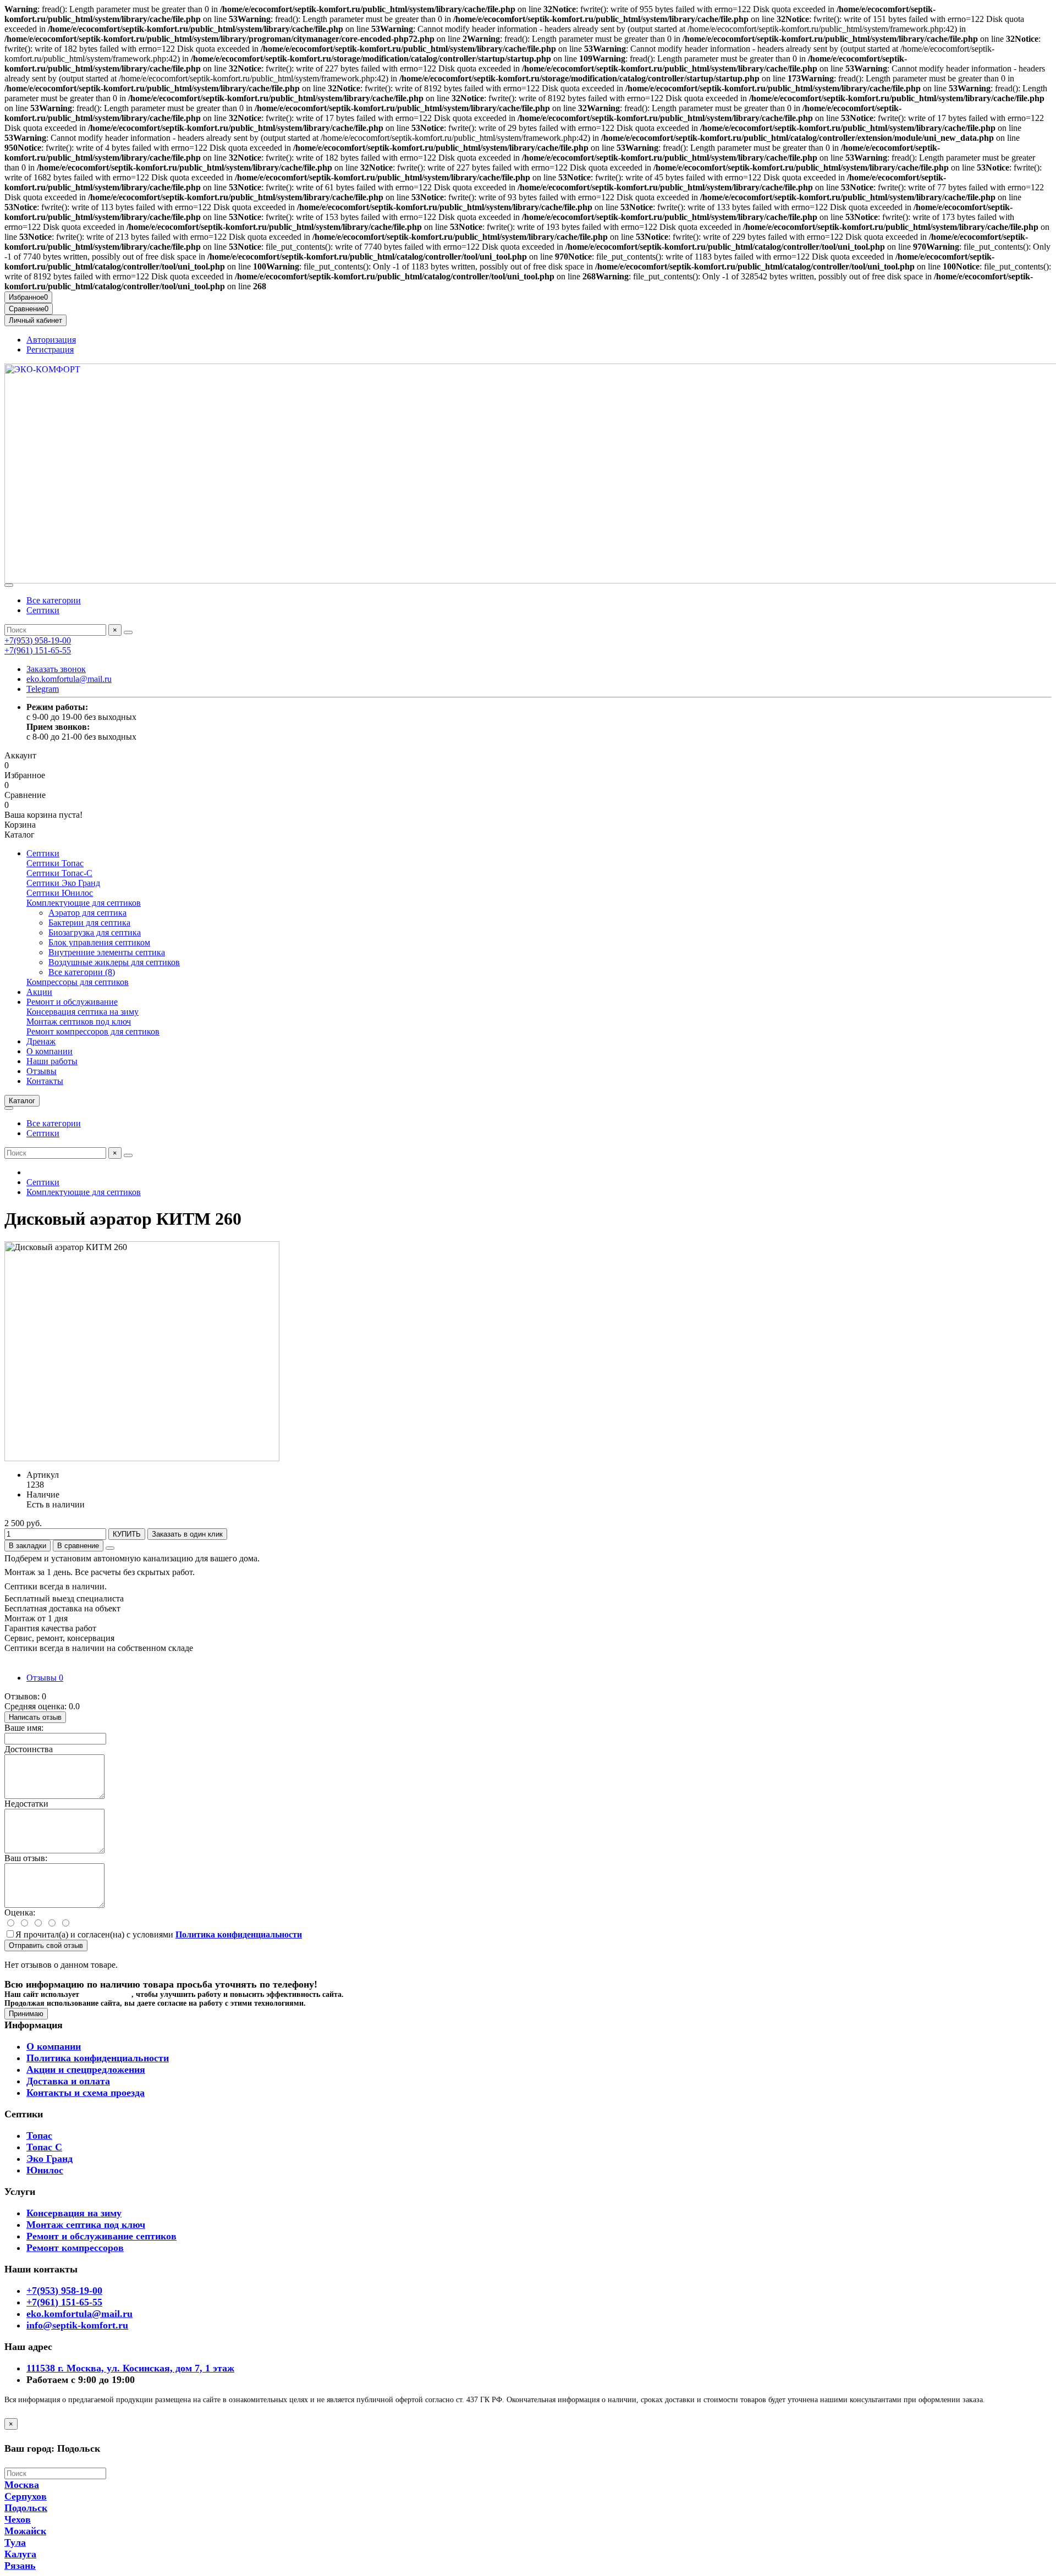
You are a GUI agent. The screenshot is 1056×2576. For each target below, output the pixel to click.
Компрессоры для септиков (78, 982)
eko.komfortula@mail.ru (69, 679)
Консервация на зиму (74, 2213)
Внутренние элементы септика (107, 952)
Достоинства (29, 1749)
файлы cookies (106, 1994)
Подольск (26, 2508)
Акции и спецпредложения (86, 2069)
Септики (43, 610)
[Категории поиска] (9, 585)
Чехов (18, 2519)
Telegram (43, 689)
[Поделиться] (110, 1548)
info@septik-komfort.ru (77, 2325)
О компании (50, 1051)
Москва (22, 2485)
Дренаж (41, 1041)
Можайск (25, 2531)
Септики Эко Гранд (63, 883)
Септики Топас (55, 863)
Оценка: (20, 1912)
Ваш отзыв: (26, 1858)
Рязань (20, 2566)
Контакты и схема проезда (86, 2093)
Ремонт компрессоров (75, 2248)
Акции (39, 992)
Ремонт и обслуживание (72, 1002)
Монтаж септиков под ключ (79, 1022)
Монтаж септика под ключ (86, 2225)
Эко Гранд (50, 2159)
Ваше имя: (24, 1728)
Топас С (44, 2147)
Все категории (54, 600)
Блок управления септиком (99, 942)
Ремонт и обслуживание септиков (101, 2236)
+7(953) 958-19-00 (38, 640)
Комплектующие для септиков (84, 903)
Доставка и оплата (68, 2081)
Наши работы (52, 1061)
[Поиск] (128, 632)
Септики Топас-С (59, 873)
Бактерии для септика (89, 923)
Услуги (20, 2192)
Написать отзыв (35, 1717)
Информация (34, 2025)
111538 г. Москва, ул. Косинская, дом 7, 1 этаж (130, 2368)
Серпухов (26, 2496)
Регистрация (50, 349)
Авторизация (51, 340)
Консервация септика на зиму (82, 1012)
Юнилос (45, 2170)
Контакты (45, 1081)
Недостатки (26, 1804)
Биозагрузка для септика (95, 932)
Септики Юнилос (60, 893)
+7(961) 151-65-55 (38, 650)
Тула (15, 2542)
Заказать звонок (56, 669)
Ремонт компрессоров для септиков (93, 1031)
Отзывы (42, 1071)
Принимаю (26, 2014)
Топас (39, 2135)
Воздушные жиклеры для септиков (114, 962)
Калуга (20, 2554)
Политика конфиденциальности (98, 2058)
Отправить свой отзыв (46, 1945)
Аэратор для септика (87, 913)
